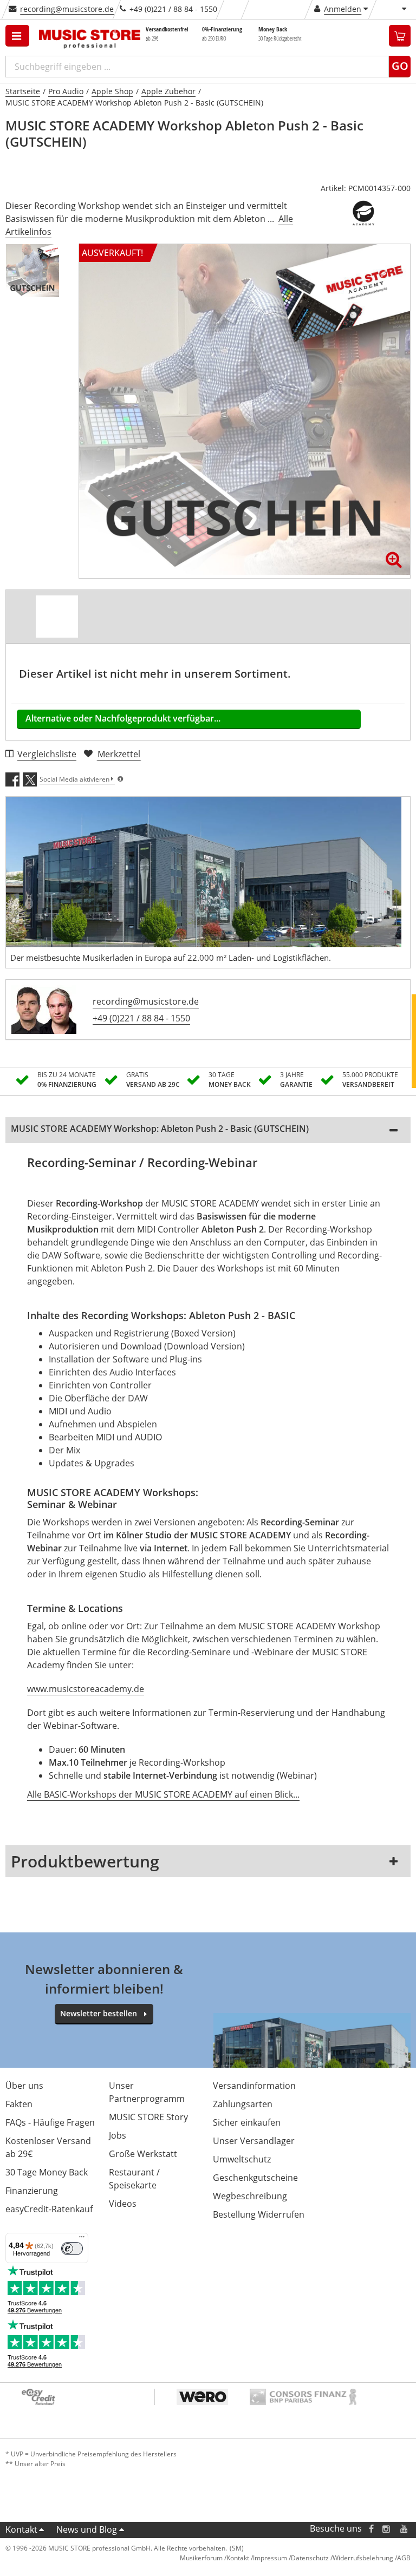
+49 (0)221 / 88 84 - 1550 (141, 1018)
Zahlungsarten (243, 2104)
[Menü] (82, 2239)
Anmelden (343, 9)
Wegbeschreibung (250, 2196)
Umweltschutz (242, 2159)
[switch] (72, 2249)
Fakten (19, 2104)
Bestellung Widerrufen (259, 2214)
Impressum (270, 2558)
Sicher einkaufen (247, 2122)
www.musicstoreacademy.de (86, 1689)
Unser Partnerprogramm (147, 2092)
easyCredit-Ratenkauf (49, 2209)
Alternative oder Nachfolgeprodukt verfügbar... (123, 718)
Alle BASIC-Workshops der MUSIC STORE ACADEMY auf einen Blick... (163, 1794)
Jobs (118, 2135)
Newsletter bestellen (99, 2013)
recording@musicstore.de (67, 9)
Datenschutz (310, 2558)
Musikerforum (201, 2558)
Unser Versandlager (254, 2141)
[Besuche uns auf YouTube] (405, 2529)
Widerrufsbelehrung (363, 2558)
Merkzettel (119, 754)
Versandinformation (254, 2086)
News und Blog (87, 2529)
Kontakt (21, 2529)
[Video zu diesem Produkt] (57, 617)
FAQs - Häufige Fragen (50, 2122)
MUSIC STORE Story (148, 2117)
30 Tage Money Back (47, 2172)
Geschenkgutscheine (255, 2178)
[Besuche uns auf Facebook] (371, 2529)
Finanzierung (32, 2191)
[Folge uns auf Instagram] (387, 2529)
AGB (404, 2558)
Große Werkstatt (143, 2154)
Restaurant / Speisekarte (134, 2179)
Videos (123, 2204)
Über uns (24, 2086)
